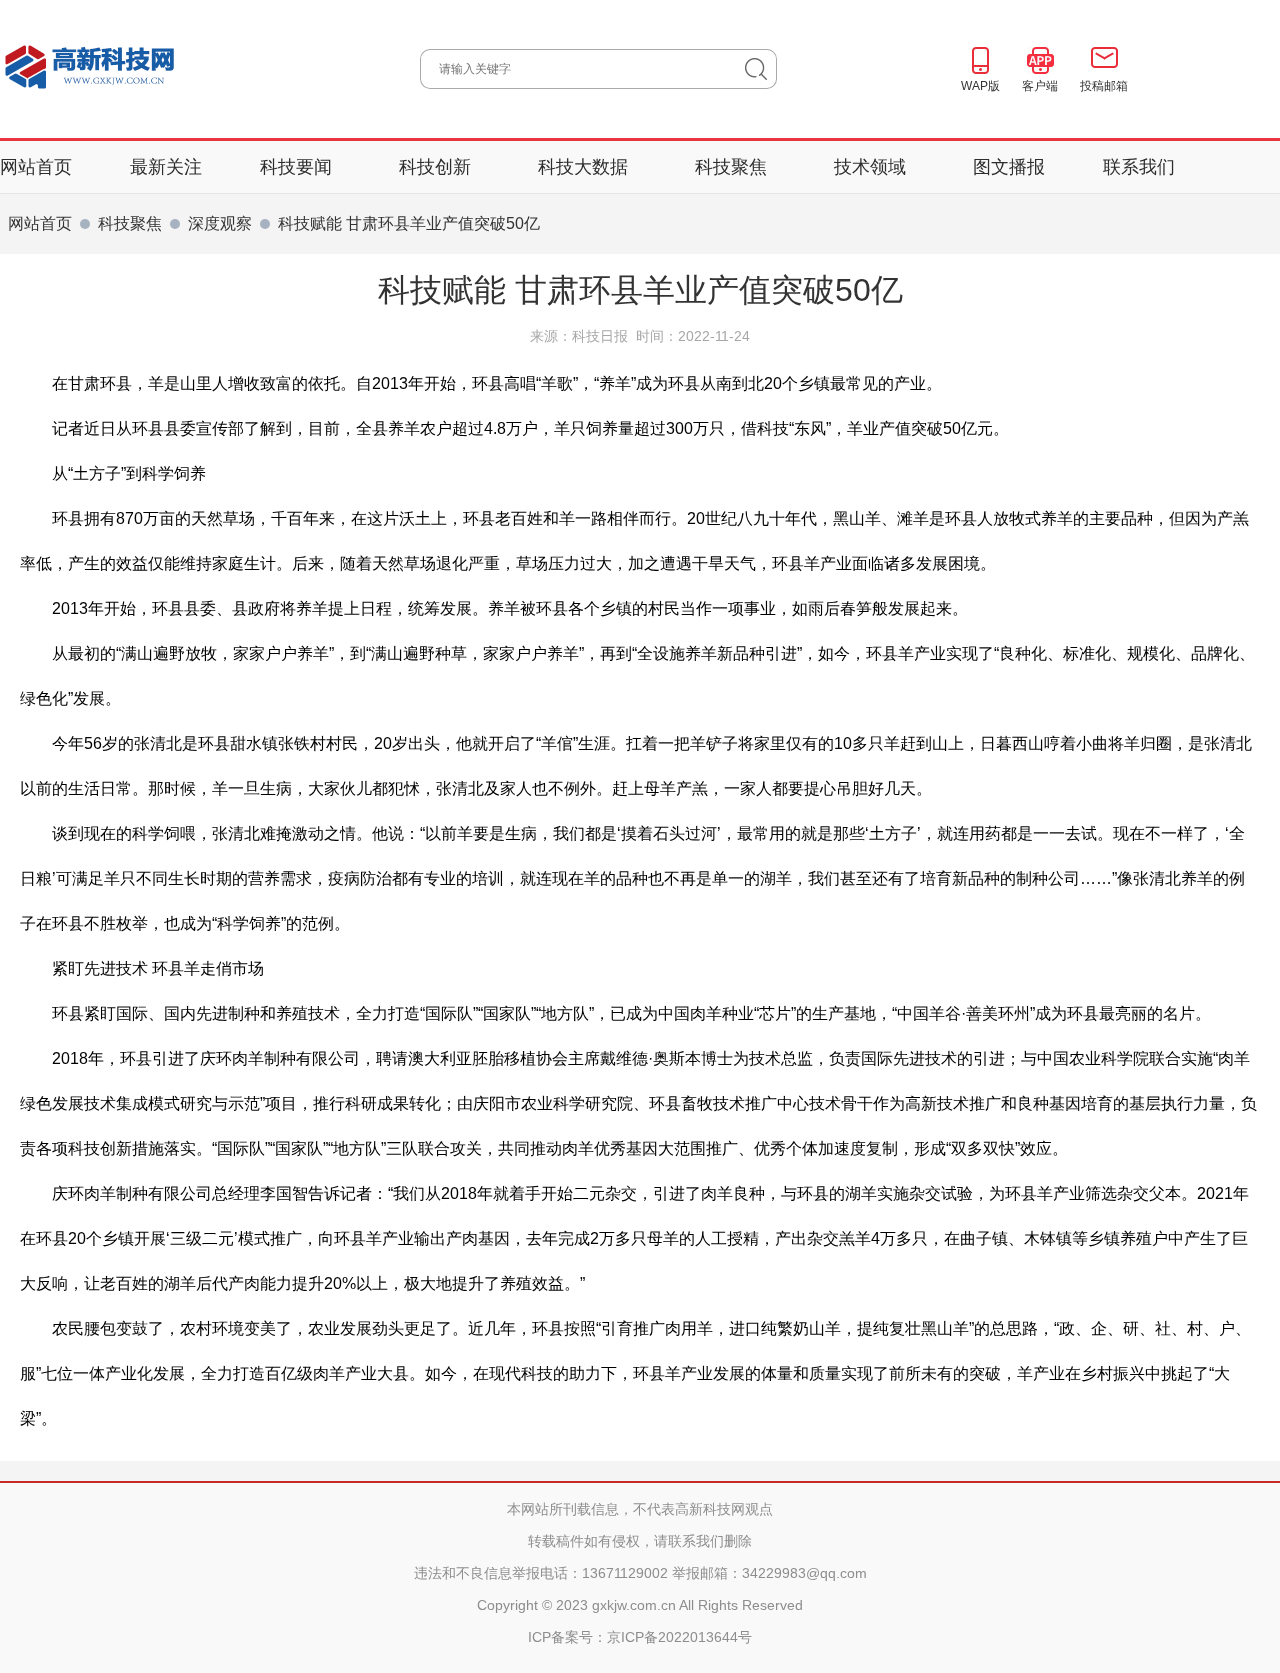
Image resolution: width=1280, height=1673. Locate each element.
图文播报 (1009, 167)
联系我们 (1139, 167)
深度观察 (220, 223)
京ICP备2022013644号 (679, 1637)
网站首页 (36, 167)
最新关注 (166, 167)
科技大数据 (585, 167)
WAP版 (980, 86)
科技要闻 (298, 167)
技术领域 (872, 167)
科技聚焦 (733, 167)
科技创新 (437, 167)
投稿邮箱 (1104, 86)
